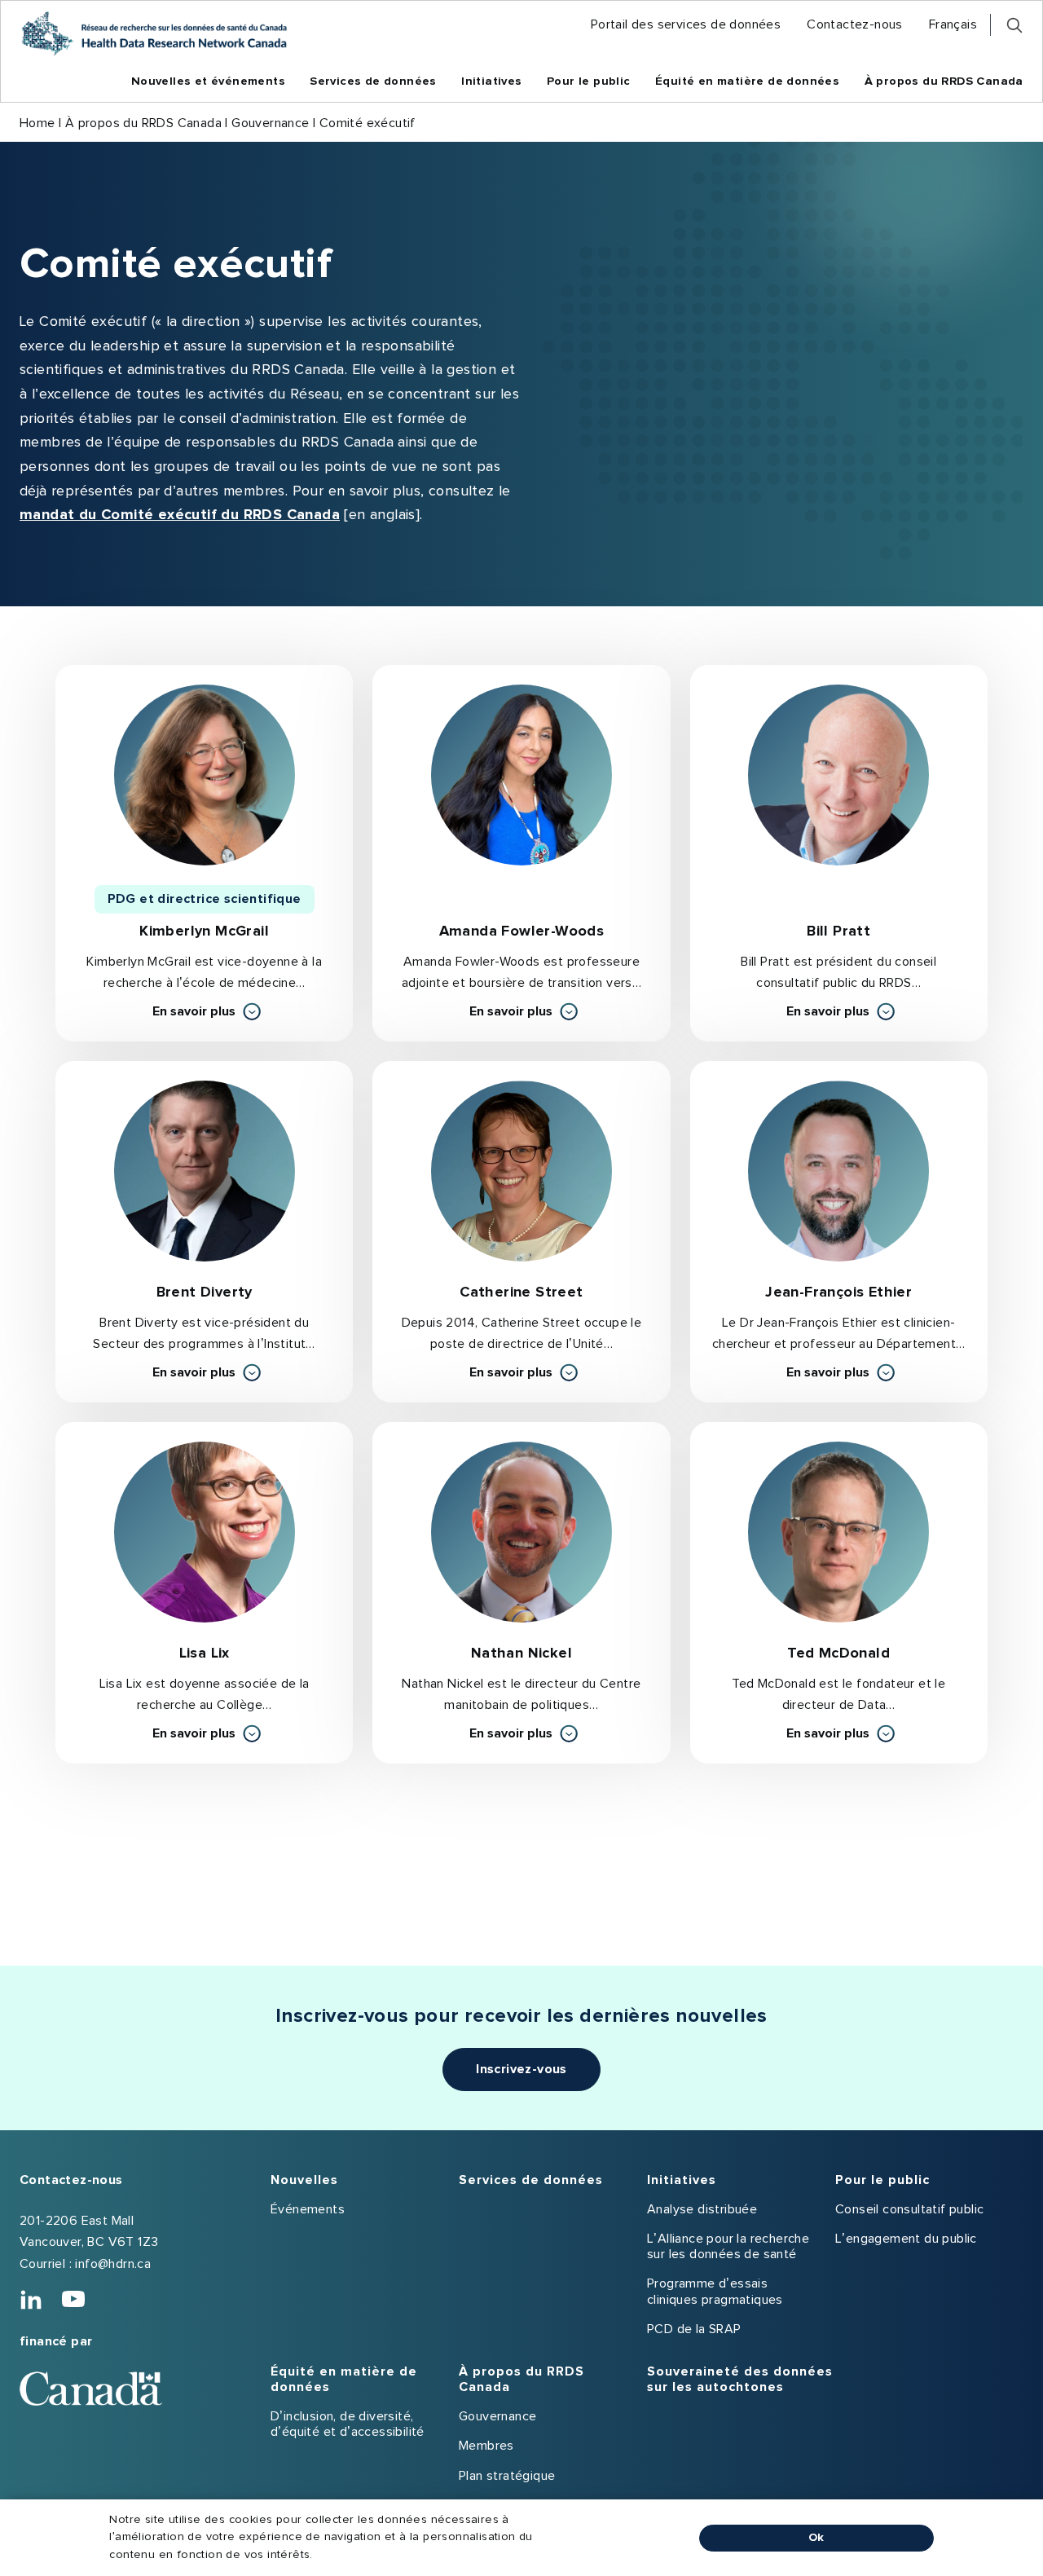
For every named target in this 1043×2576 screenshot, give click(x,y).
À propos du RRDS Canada (143, 123)
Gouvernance (270, 123)
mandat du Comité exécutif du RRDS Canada (180, 515)
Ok (816, 2538)
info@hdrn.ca (113, 2264)
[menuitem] (686, 25)
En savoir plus (207, 1013)
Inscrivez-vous (521, 2069)
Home (37, 123)
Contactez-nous (71, 2180)
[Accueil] (154, 33)
